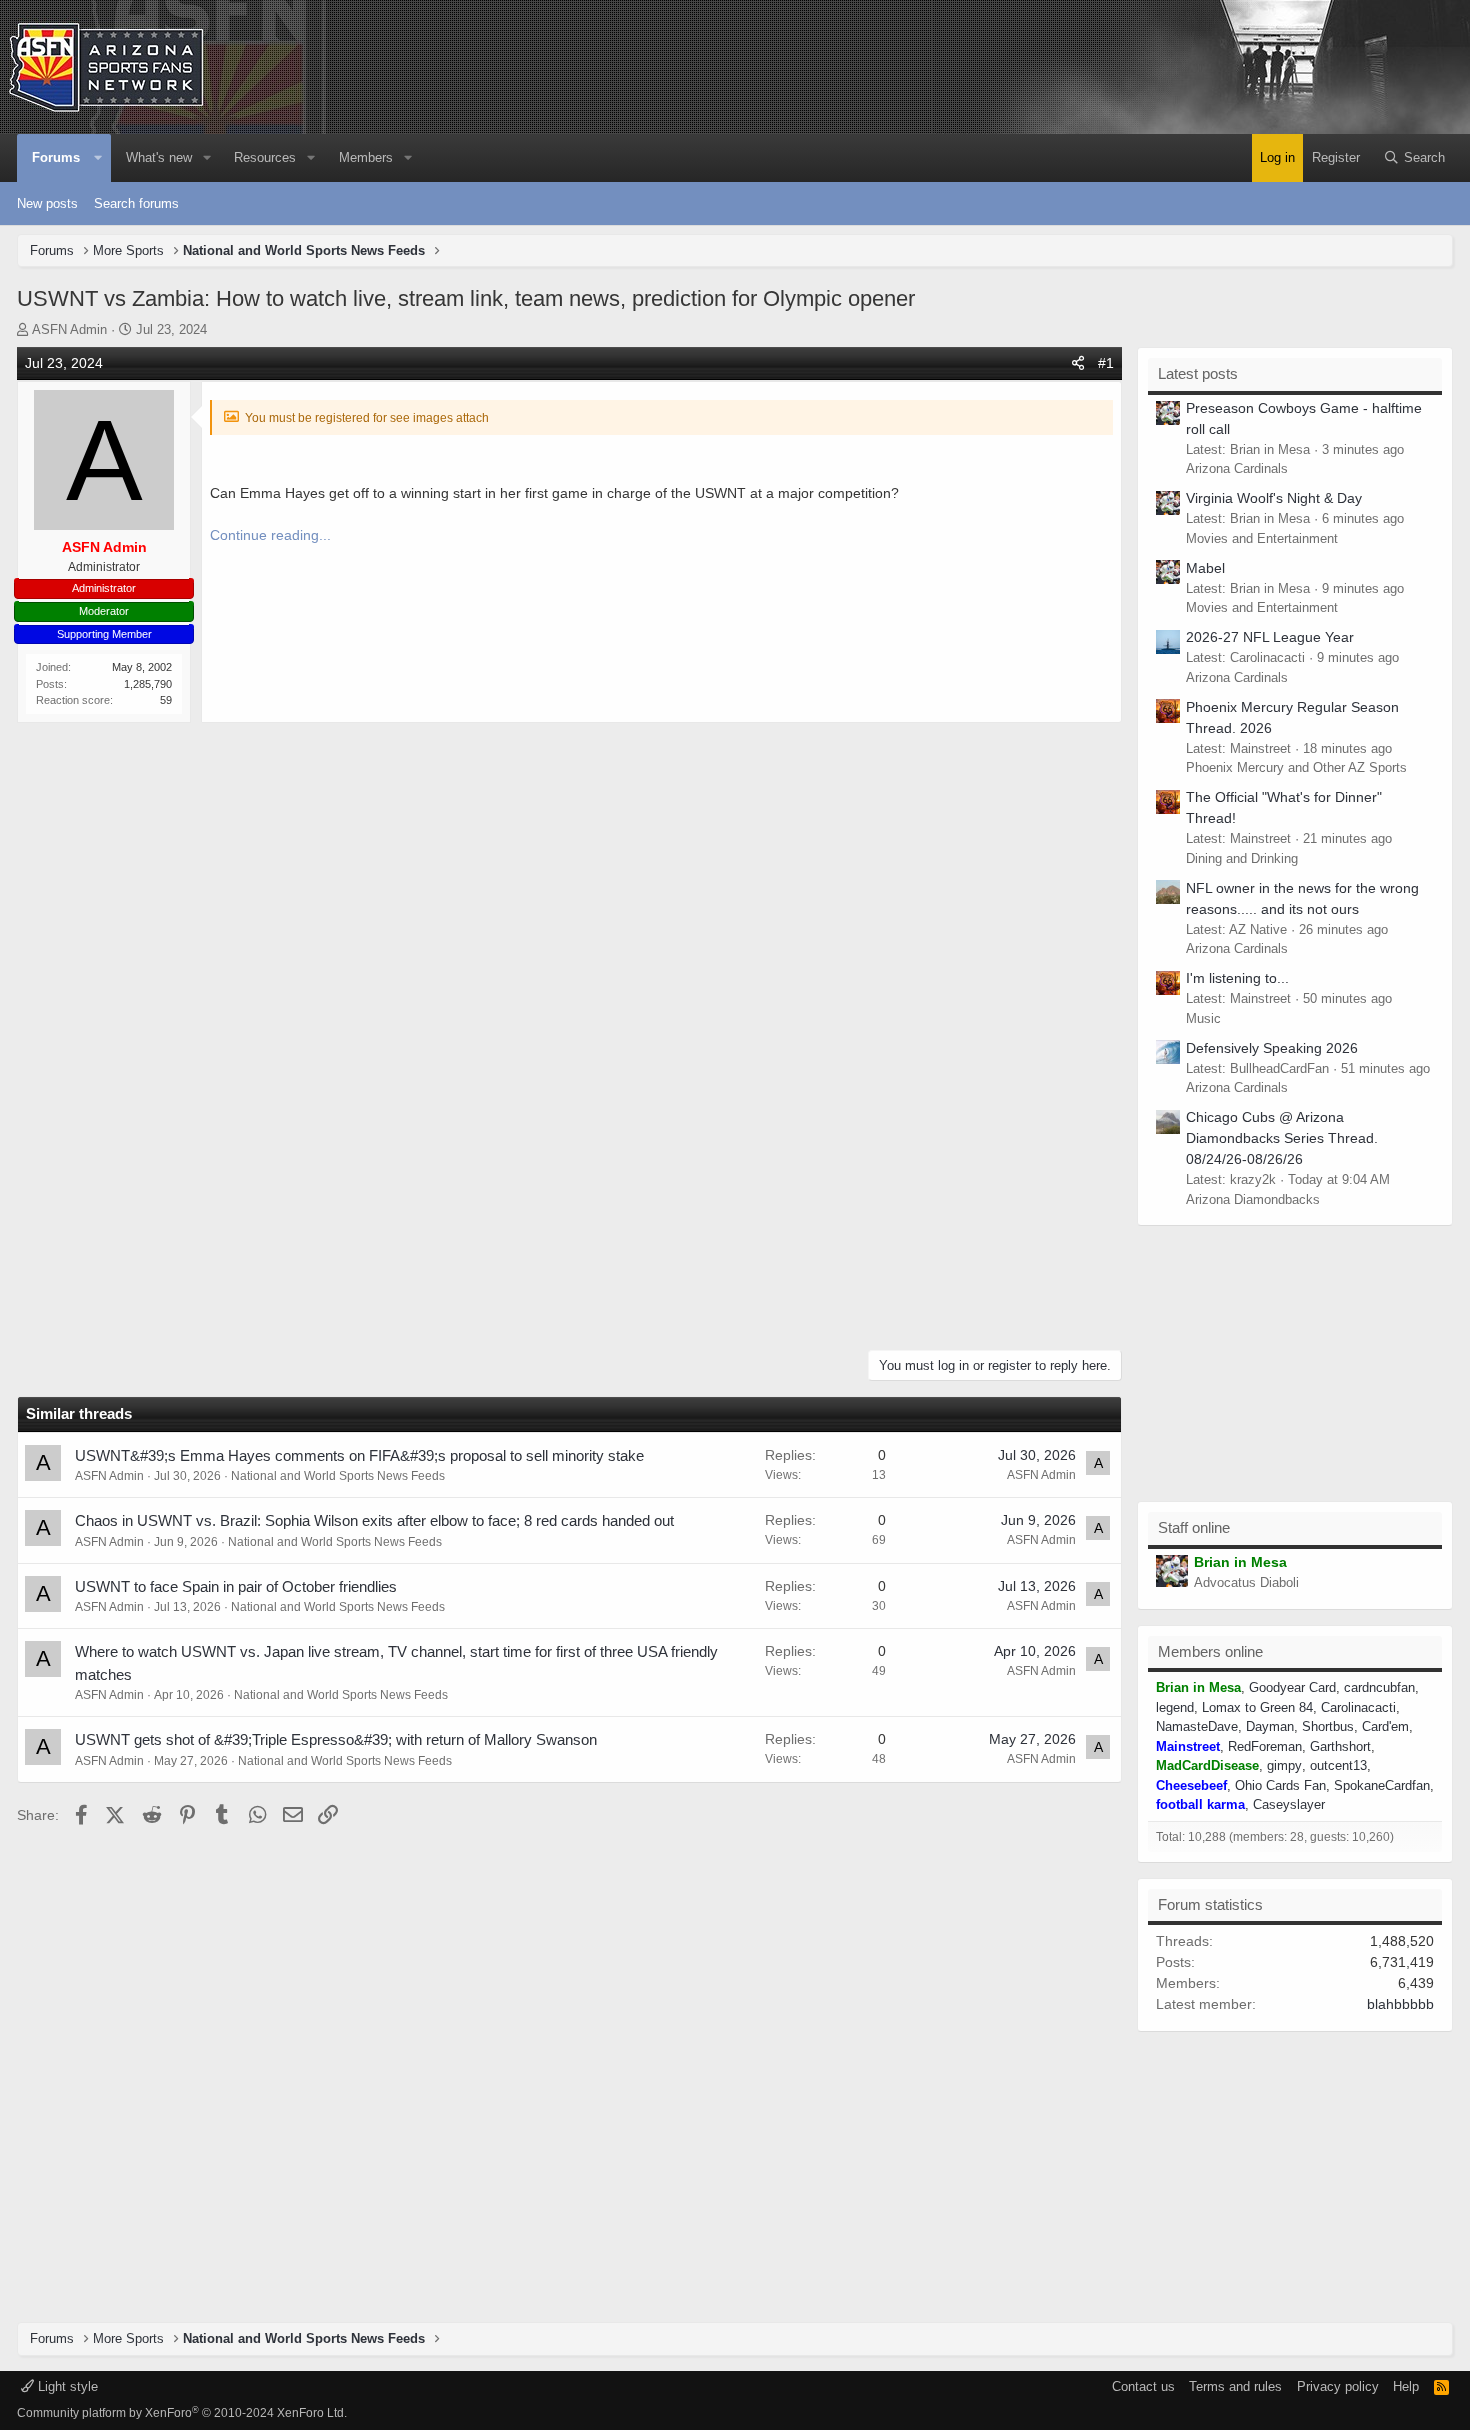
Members (366, 157)
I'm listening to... (1237, 978)
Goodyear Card (1292, 1687)
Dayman (1270, 1726)
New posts (47, 203)
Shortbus (1328, 1726)
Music (1203, 1018)
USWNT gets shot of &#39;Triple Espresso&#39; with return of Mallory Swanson (336, 1739)
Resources (265, 157)
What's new (159, 157)
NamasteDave (1197, 1726)
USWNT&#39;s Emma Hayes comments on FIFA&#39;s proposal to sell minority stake (359, 1455)
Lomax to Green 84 (1257, 1707)
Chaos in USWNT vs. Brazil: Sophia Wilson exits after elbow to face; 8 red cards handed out (374, 1520)
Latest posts (1198, 373)
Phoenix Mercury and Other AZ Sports (1296, 767)
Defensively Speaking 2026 (1272, 1048)
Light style (66, 2386)
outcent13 (1338, 1765)
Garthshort (1340, 1746)
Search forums (136, 203)
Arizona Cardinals (1237, 468)
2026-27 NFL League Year (1270, 637)
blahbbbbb (1400, 2004)
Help (1406, 2386)
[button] (98, 158)
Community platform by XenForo (182, 2413)
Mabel (1205, 568)
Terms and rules (1235, 2386)
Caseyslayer (1289, 1804)
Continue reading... (270, 535)
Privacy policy (1338, 2386)
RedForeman (1265, 1746)
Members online (1210, 1651)
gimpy (1284, 1765)
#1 (1106, 363)
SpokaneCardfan (1382, 1785)
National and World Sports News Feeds (338, 1476)
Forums (56, 157)
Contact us (1143, 2386)
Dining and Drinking (1242, 858)
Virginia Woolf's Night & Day (1274, 498)
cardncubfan (1379, 1687)
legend (1175, 1707)
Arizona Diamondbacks (1253, 1199)
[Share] (1078, 363)
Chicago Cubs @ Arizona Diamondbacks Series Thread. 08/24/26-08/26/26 (1282, 1138)
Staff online (1194, 1527)
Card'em (1385, 1726)
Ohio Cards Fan (1280, 1785)
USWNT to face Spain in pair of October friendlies (236, 1586)
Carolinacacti (1358, 1707)
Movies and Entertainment (1262, 538)
